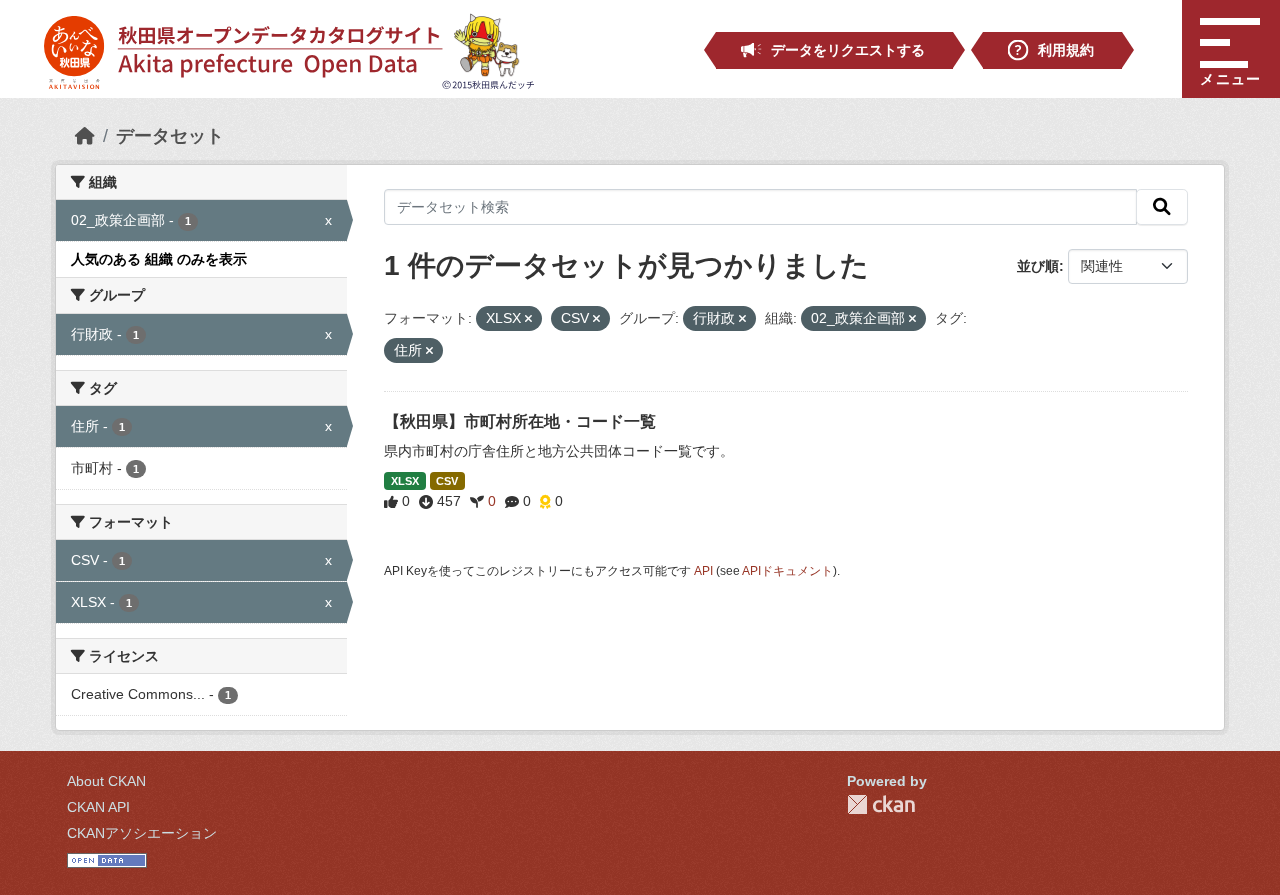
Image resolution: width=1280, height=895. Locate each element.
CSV (447, 481)
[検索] (1162, 207)
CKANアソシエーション (142, 833)
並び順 (1038, 266)
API (703, 571)
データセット (170, 136)
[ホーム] (85, 136)
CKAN (881, 804)
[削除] (528, 319)
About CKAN (106, 781)
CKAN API (98, 807)
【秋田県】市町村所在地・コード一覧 (520, 421)
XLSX (405, 481)
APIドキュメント (787, 571)
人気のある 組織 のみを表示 (159, 259)
